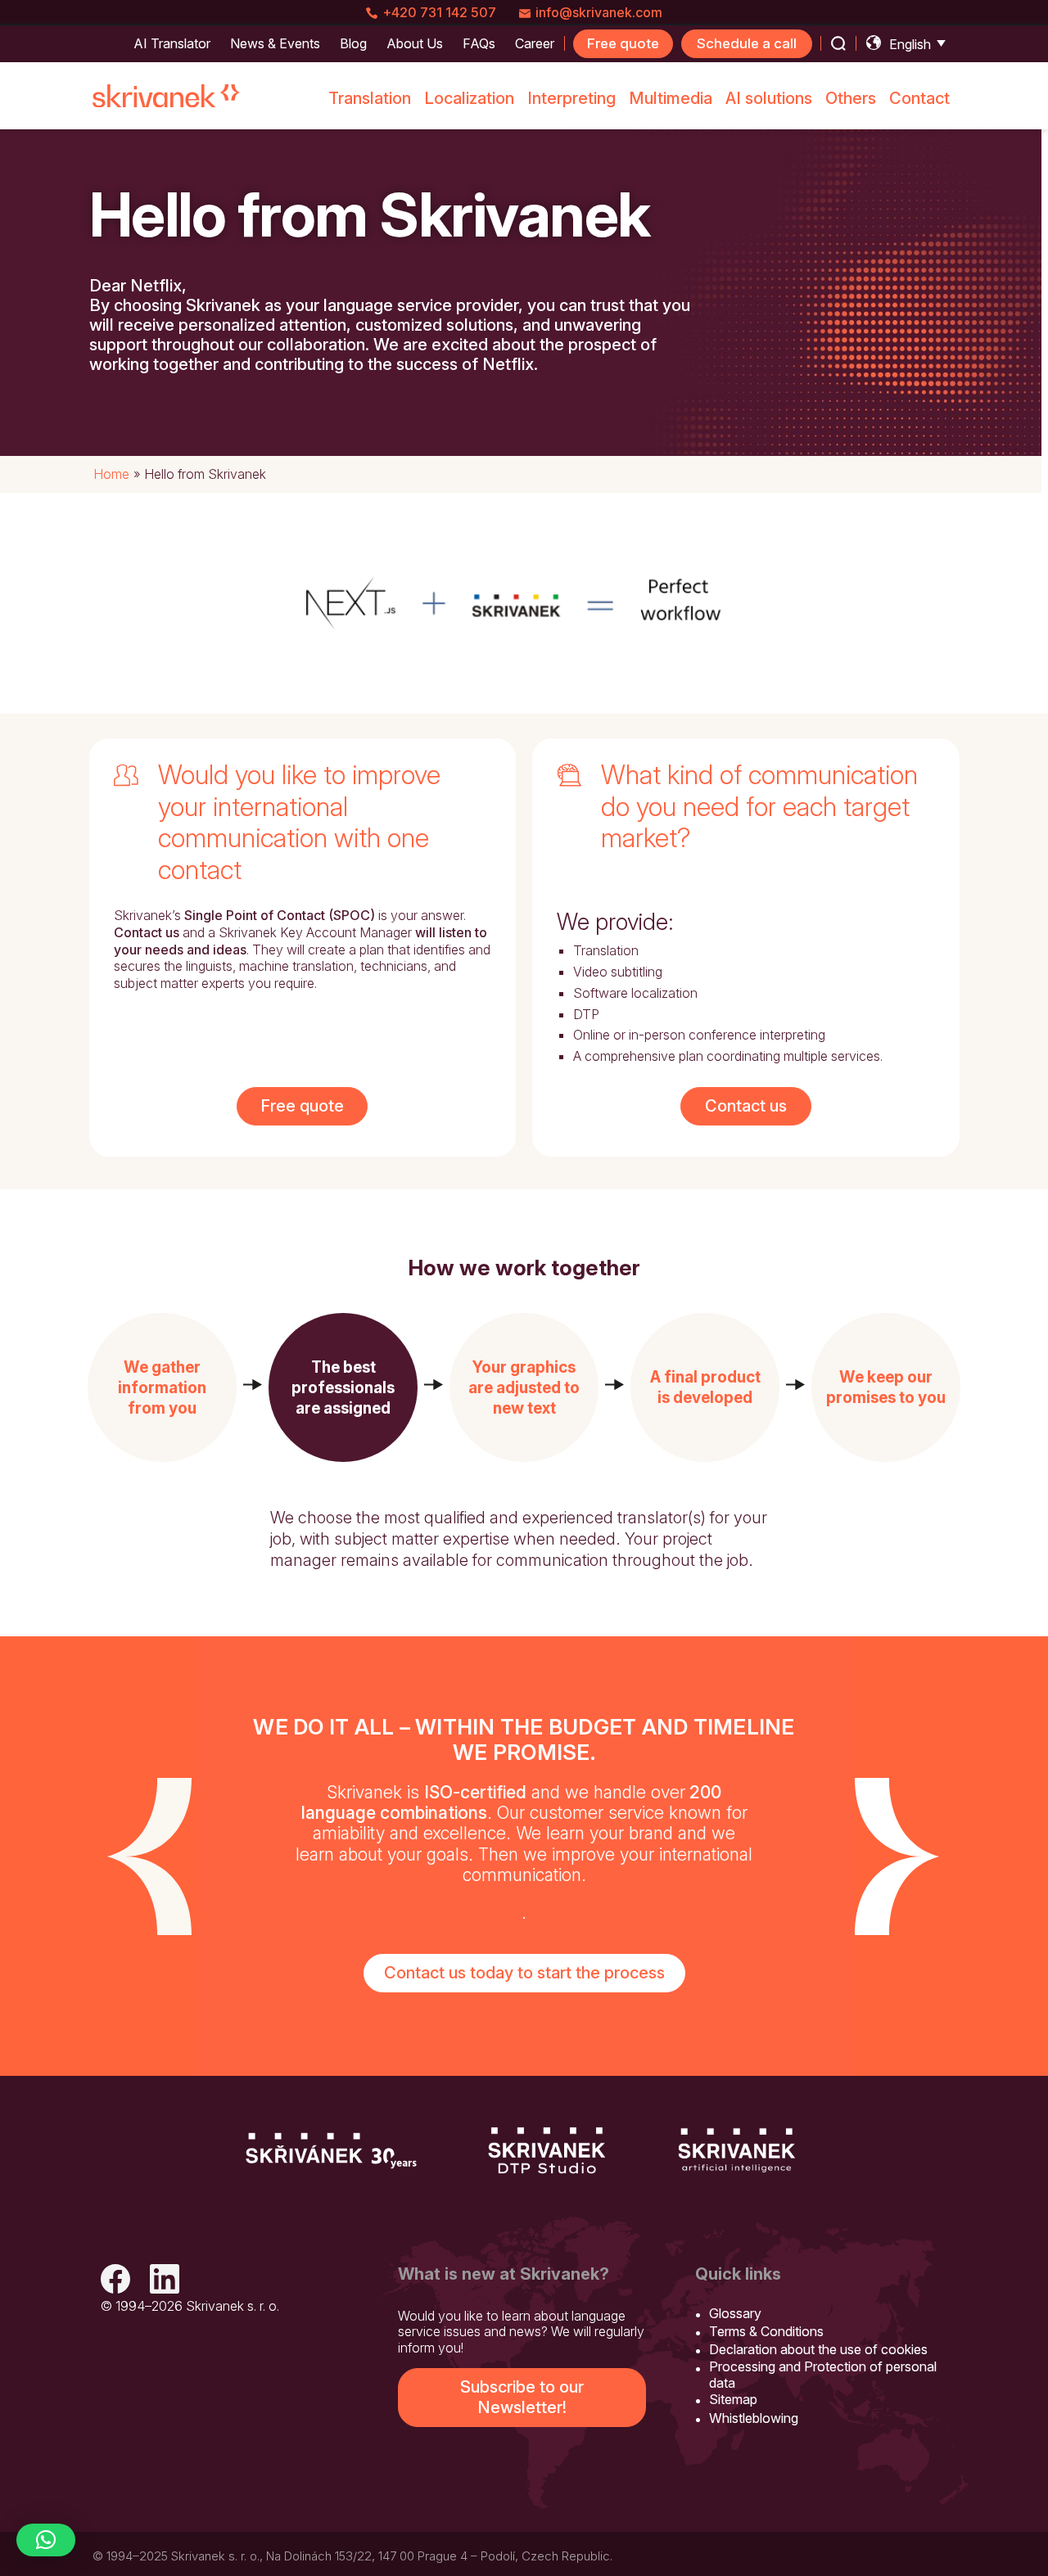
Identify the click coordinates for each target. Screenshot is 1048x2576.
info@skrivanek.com (599, 12)
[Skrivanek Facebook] (115, 2281)
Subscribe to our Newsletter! (522, 2397)
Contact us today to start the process (524, 1973)
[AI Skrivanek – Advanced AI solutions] (737, 2150)
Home (111, 474)
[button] (162, 1387)
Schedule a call (747, 43)
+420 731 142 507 (439, 12)
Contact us (746, 1106)
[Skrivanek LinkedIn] (165, 2281)
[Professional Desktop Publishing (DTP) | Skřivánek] (547, 2150)
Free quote (623, 43)
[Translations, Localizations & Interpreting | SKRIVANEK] (166, 96)
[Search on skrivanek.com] (838, 43)
